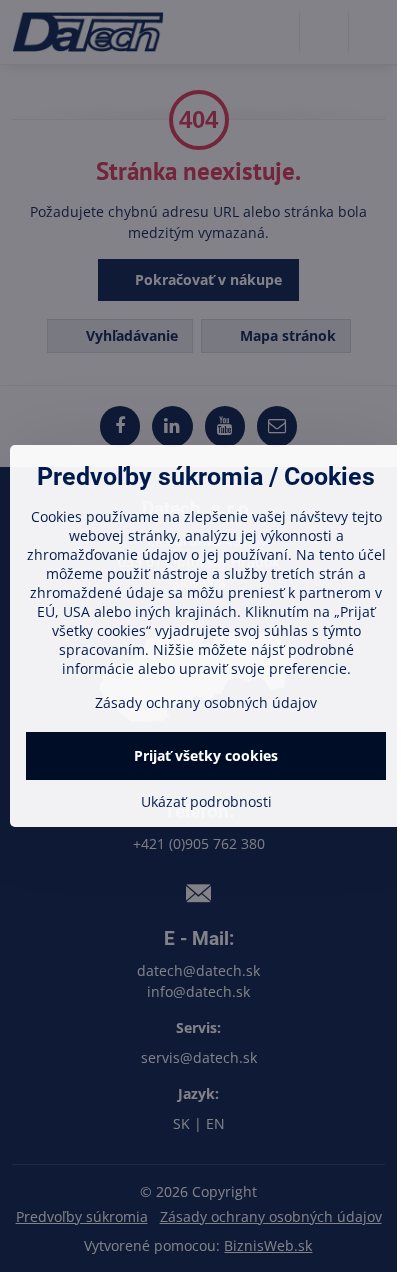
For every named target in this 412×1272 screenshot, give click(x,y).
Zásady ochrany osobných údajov (206, 702)
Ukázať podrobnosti (206, 801)
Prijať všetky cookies (206, 755)
